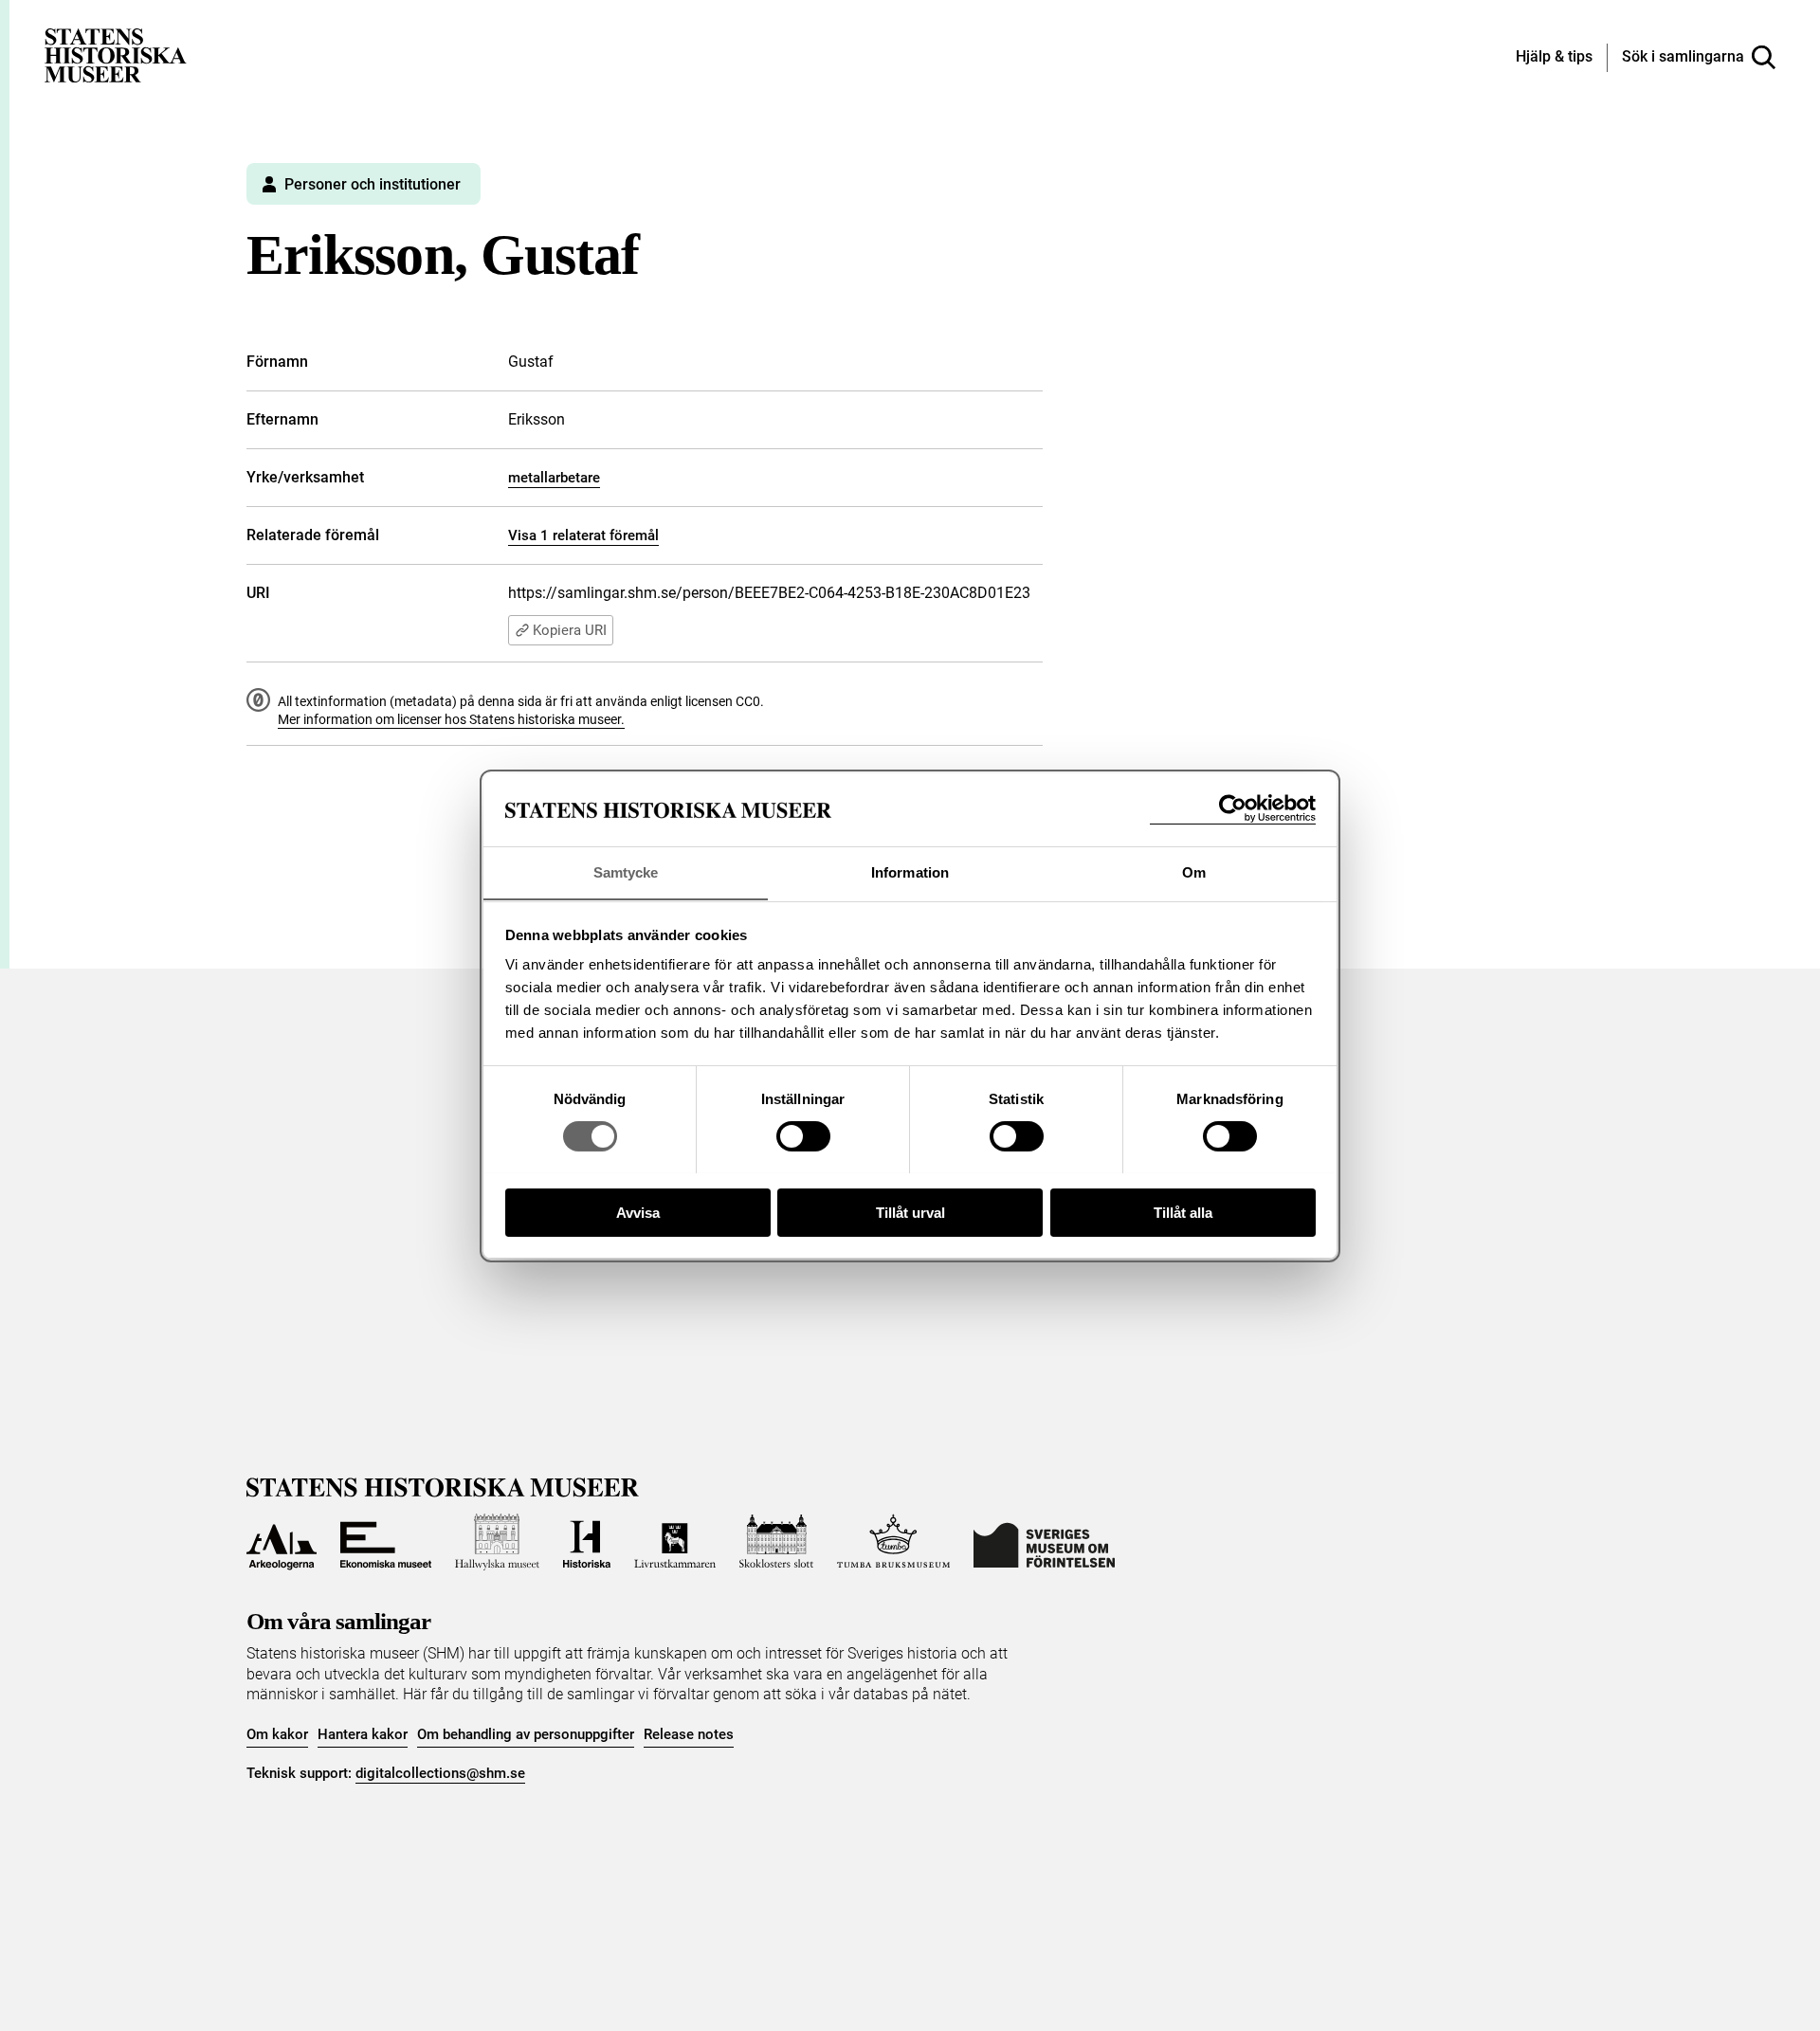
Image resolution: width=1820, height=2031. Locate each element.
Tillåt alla (1183, 1212)
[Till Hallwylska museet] (497, 1542)
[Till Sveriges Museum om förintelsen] (1044, 1542)
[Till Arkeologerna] (282, 1542)
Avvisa (638, 1212)
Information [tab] (910, 871)
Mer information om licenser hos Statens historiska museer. (451, 719)
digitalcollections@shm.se (440, 1773)
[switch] (803, 1136)
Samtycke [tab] (626, 871)
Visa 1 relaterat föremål (583, 535)
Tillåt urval (910, 1212)
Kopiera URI (570, 630)
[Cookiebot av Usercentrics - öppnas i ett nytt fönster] (1233, 809)
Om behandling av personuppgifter (526, 1734)
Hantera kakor (363, 1734)
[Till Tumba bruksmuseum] (894, 1542)
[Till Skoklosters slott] (776, 1542)
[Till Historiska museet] (587, 1542)
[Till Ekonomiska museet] (386, 1542)
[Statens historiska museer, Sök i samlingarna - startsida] (116, 54)
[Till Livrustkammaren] (675, 1542)
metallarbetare (554, 478)
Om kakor (277, 1734)
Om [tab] (1194, 871)
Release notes (689, 1734)
